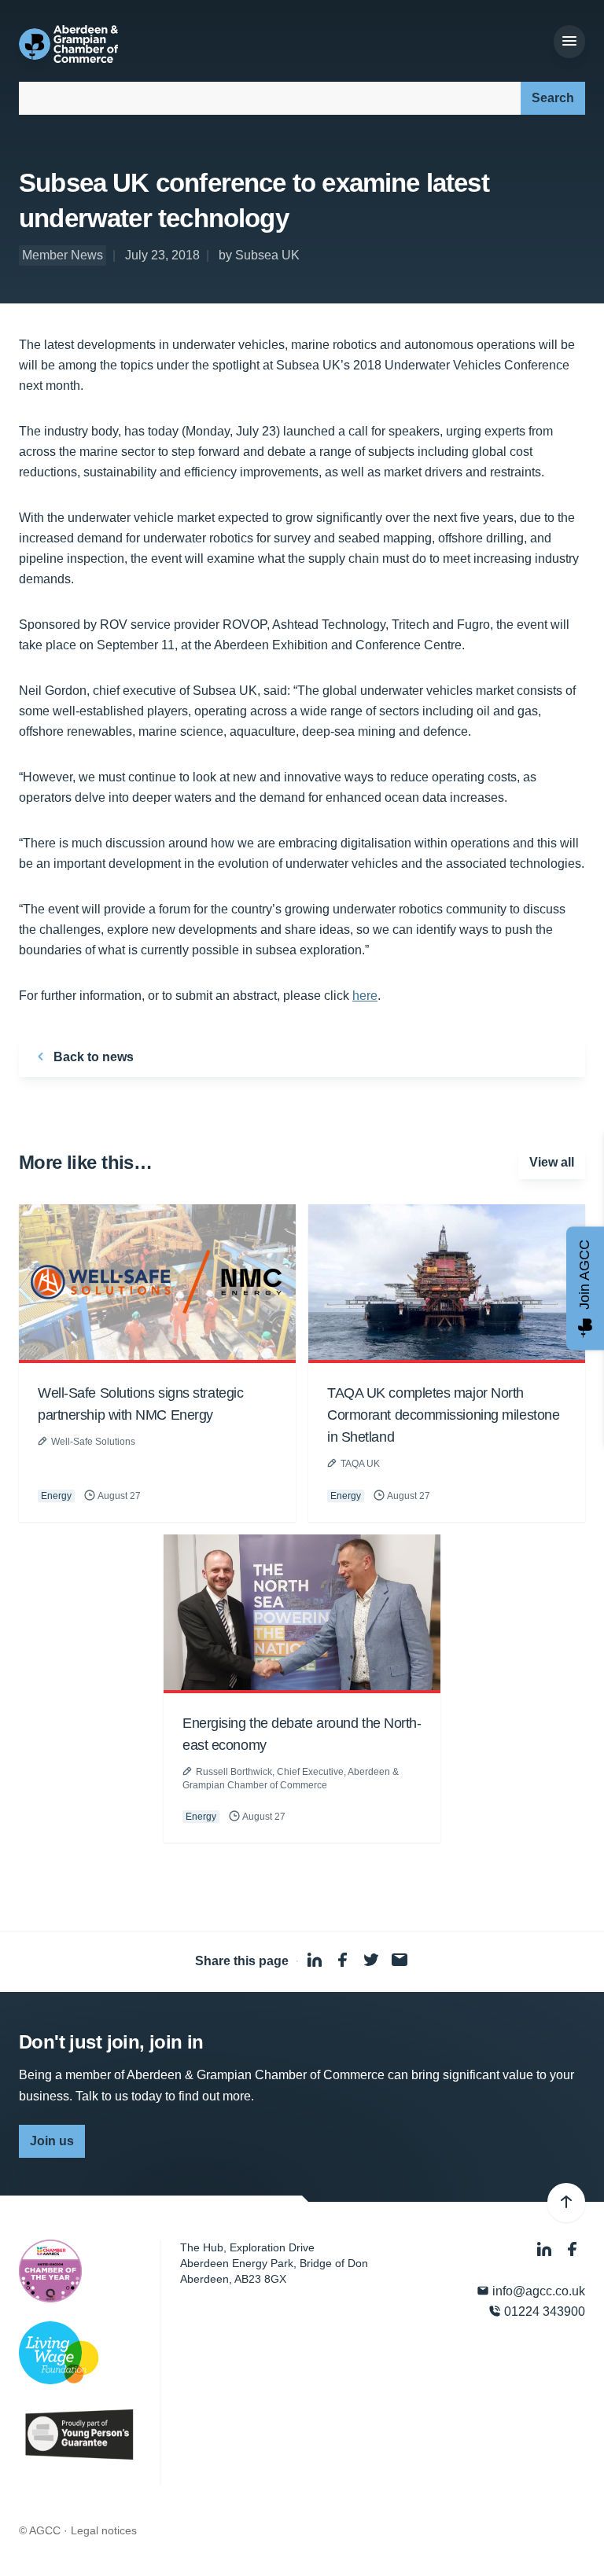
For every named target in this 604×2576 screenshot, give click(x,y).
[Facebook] (573, 2249)
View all (552, 1162)
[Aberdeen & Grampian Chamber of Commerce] (68, 44)
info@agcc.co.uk (537, 2291)
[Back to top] (566, 2203)
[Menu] (569, 42)
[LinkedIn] (546, 2249)
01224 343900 (543, 2311)
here (365, 996)
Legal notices (104, 2530)
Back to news (92, 1057)
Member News (63, 255)
